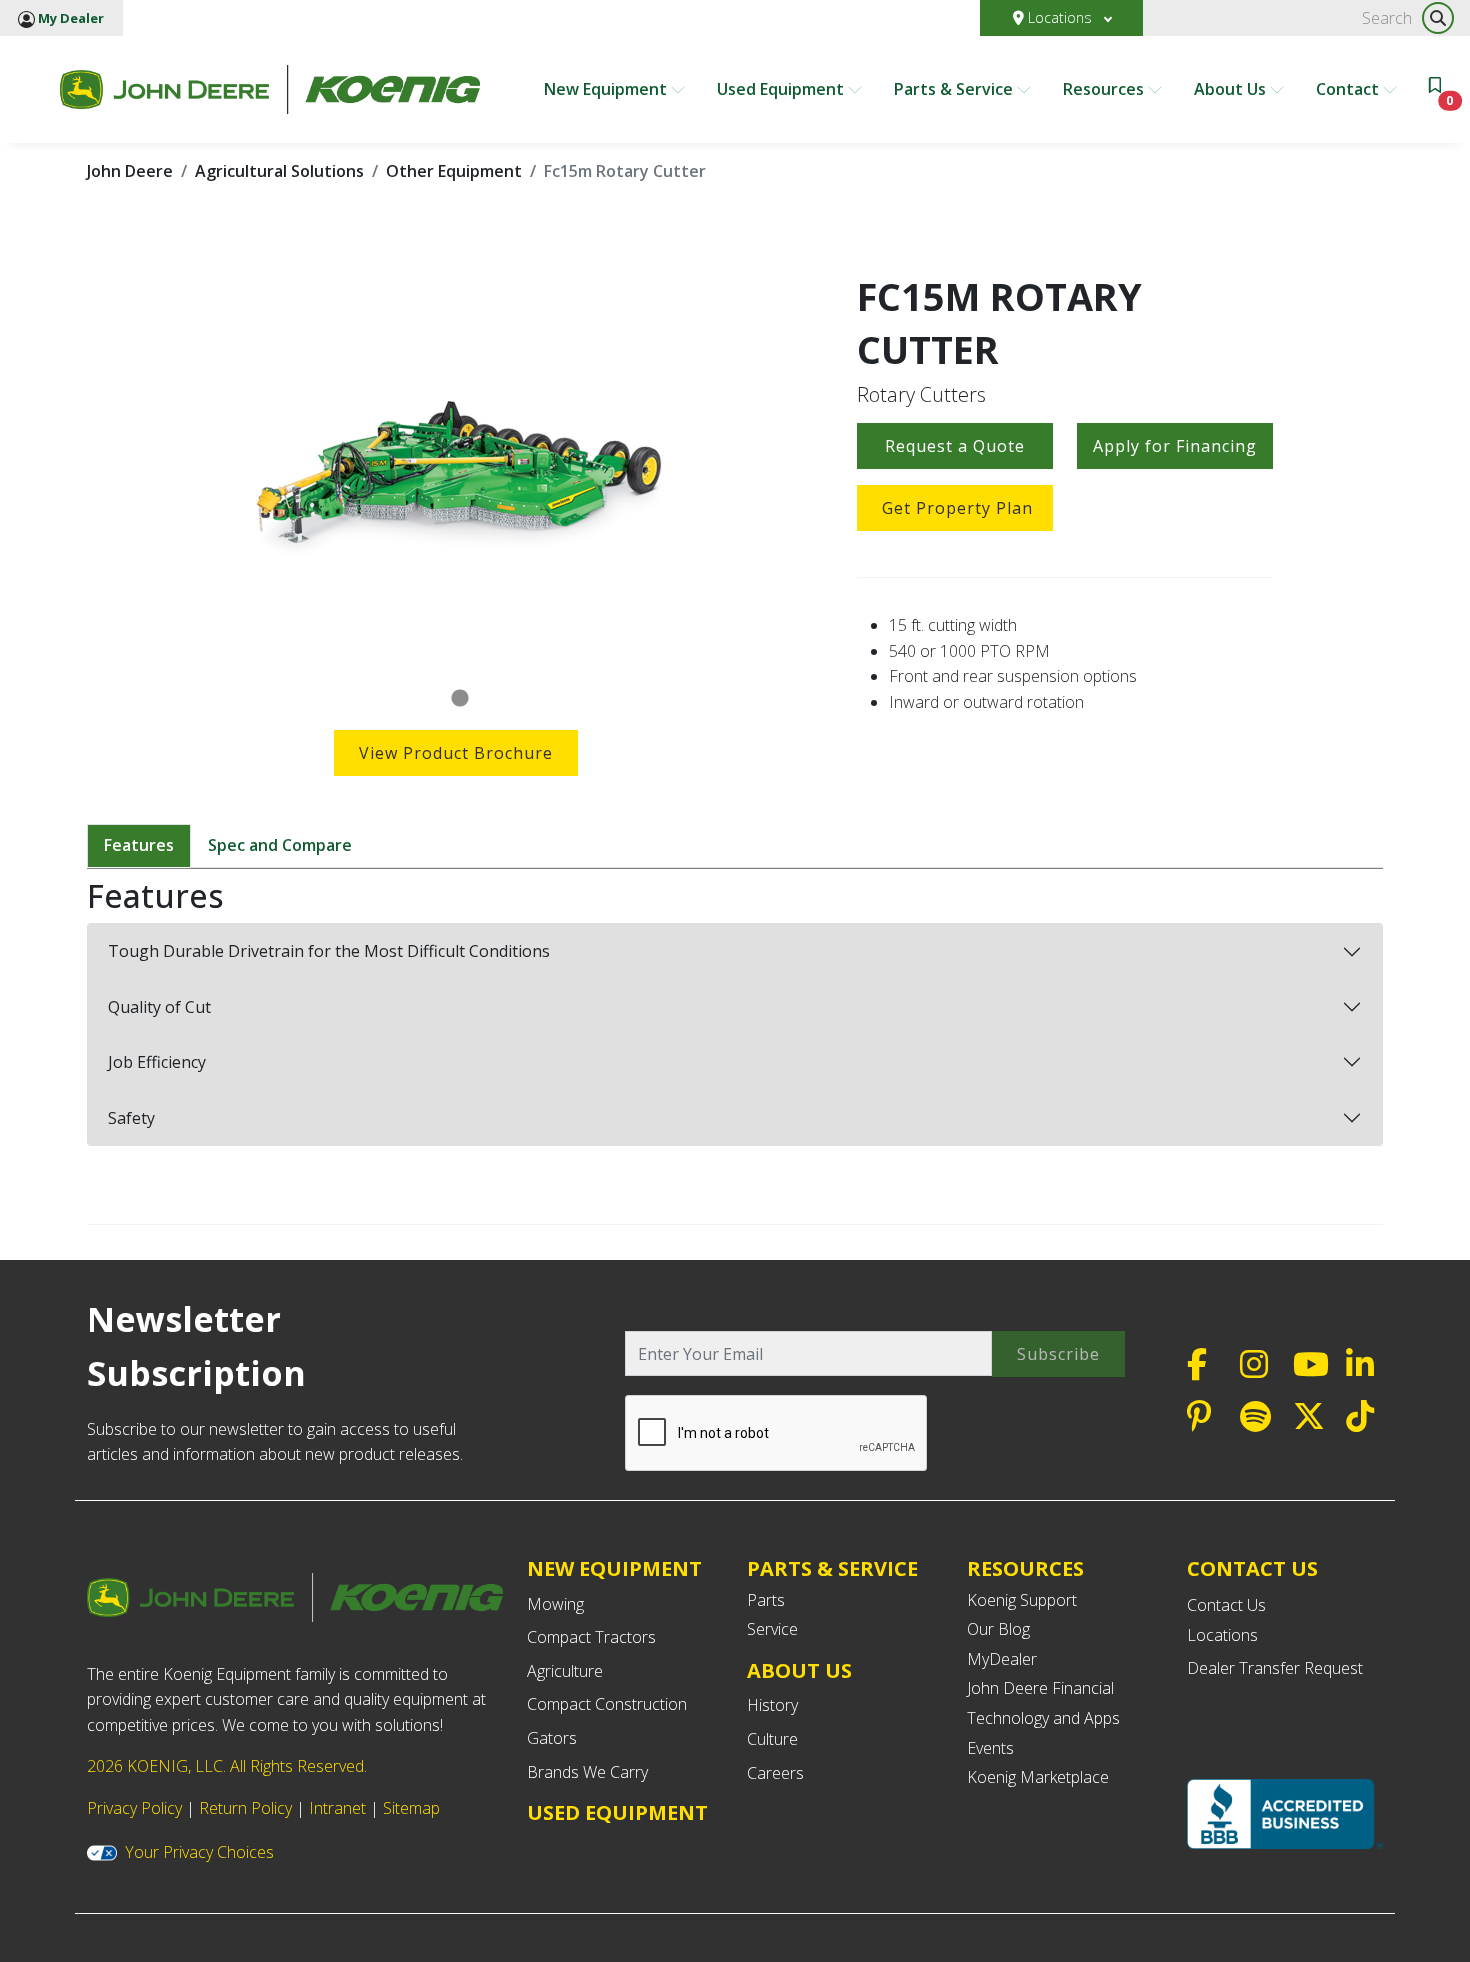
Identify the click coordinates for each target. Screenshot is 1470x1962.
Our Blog (998, 1629)
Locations (1060, 17)
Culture (772, 1739)
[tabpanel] (460, 475)
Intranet (337, 1808)
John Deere (130, 171)
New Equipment (607, 89)
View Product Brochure (456, 753)
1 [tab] (460, 699)
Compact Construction (607, 1704)
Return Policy (245, 1808)
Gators (552, 1738)
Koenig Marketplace (1038, 1777)
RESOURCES (1025, 1568)
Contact (1349, 89)
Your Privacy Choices (199, 1852)
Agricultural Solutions (279, 171)
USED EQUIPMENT (617, 1812)
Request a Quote (955, 446)
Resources (1105, 89)
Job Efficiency (157, 1062)
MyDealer (1002, 1659)
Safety (131, 1118)
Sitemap (411, 1808)
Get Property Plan (957, 508)
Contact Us (1226, 1605)
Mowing (555, 1604)
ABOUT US (799, 1670)
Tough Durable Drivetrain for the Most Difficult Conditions (329, 951)
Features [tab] (139, 845)
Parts (766, 1600)
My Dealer (69, 18)
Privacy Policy (134, 1808)
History (772, 1705)
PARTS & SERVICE (832, 1568)
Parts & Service (955, 89)
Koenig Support (1022, 1600)
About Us (1232, 89)
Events (990, 1748)
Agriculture (565, 1671)
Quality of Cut (159, 1007)
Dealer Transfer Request (1275, 1668)
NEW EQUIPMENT (614, 1568)
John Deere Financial (1040, 1688)
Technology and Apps (1043, 1718)
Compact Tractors (591, 1637)
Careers (775, 1773)
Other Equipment (454, 171)
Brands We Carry (587, 1772)
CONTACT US (1252, 1569)
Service (772, 1629)
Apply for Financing (1175, 446)
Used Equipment (782, 89)
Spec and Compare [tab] (280, 845)
